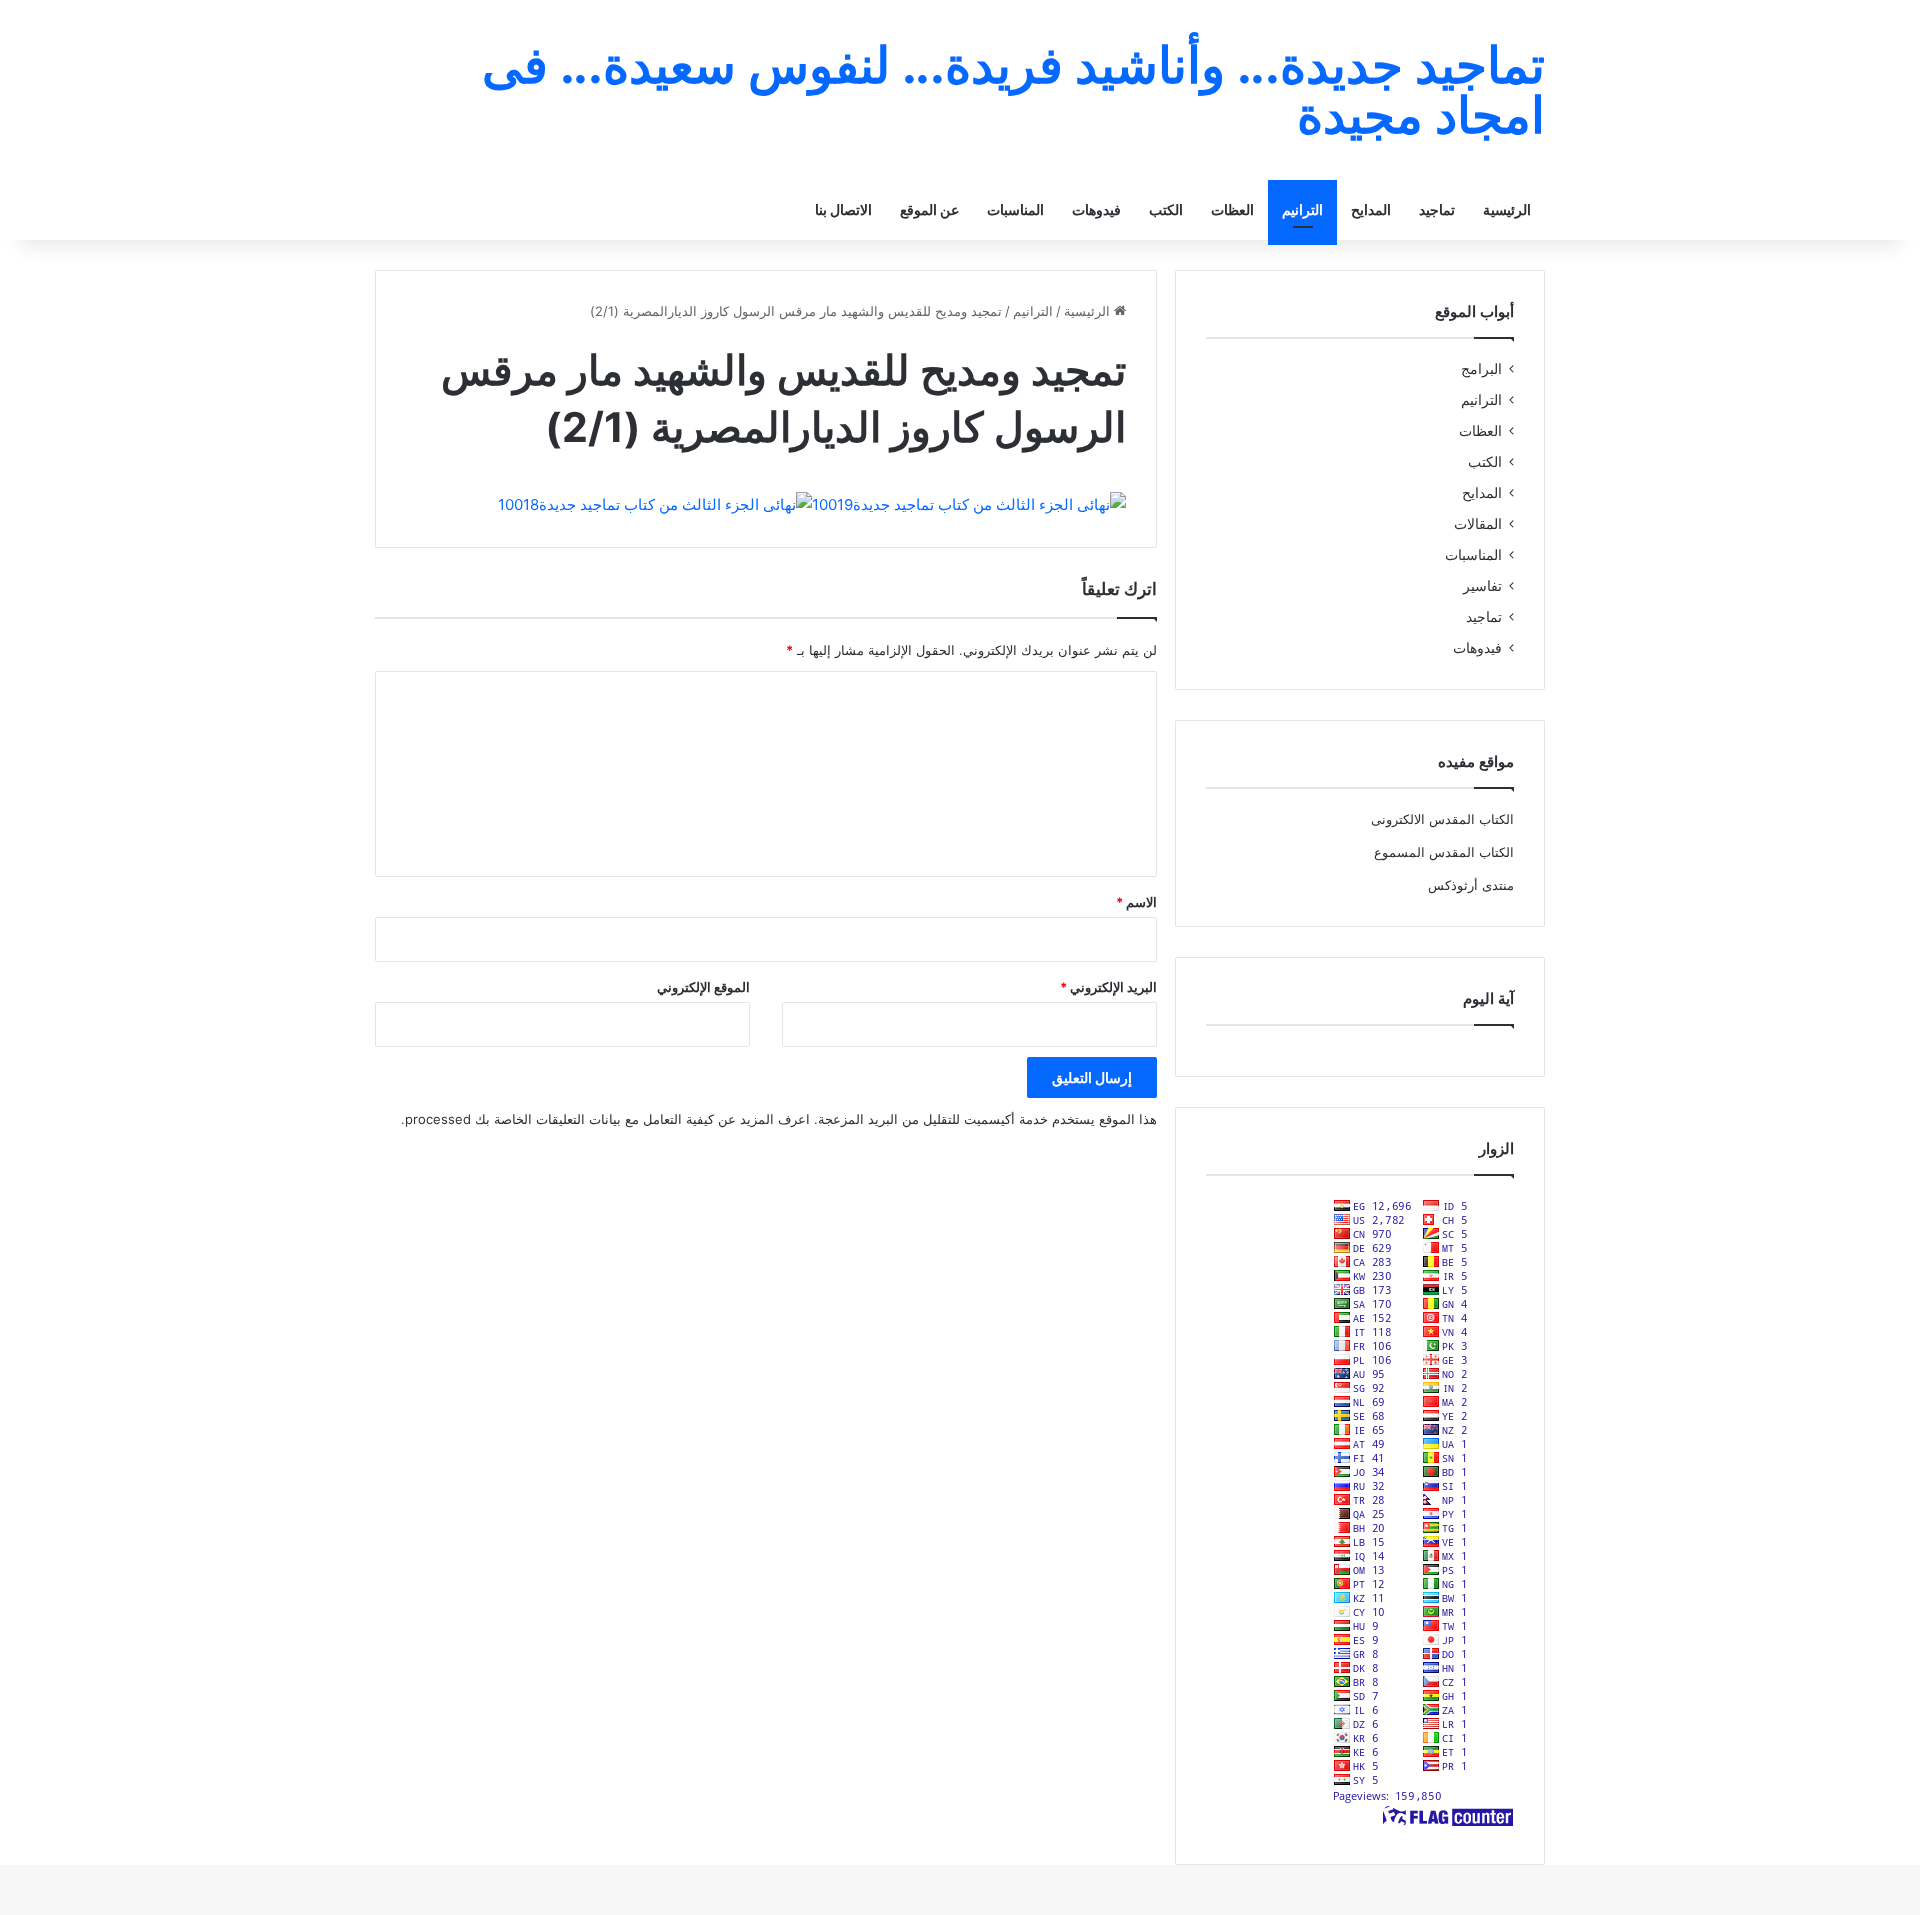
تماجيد (1437, 209)
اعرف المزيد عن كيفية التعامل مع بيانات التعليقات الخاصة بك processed (607, 1119)
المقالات (1478, 524)
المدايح (1371, 209)
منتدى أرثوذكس (1471, 885)
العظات (1232, 209)
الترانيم (1302, 209)
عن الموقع (929, 209)
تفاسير (1482, 586)
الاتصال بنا (843, 209)
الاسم (1136, 902)
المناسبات (1015, 209)
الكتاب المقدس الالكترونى (1442, 819)
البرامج (1481, 369)
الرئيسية (1507, 209)
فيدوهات (1096, 209)
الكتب (1166, 209)
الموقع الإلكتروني (703, 987)
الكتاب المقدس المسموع (1444, 852)
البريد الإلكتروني (1108, 987)
